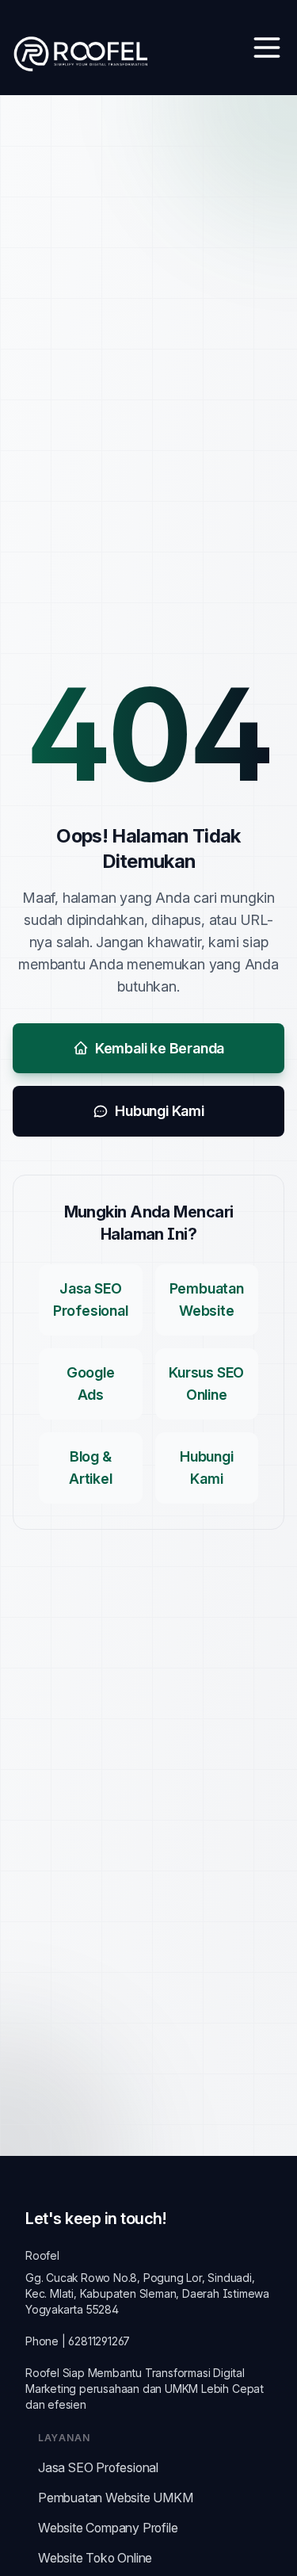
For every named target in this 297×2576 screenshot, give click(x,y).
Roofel (42, 2255)
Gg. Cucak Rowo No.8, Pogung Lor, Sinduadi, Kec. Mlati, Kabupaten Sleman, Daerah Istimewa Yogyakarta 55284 (147, 2293)
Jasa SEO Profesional (98, 2467)
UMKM (181, 2389)
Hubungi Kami (160, 1111)
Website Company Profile (108, 2528)
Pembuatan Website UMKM (116, 2498)
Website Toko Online (95, 2558)
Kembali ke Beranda (160, 1048)
